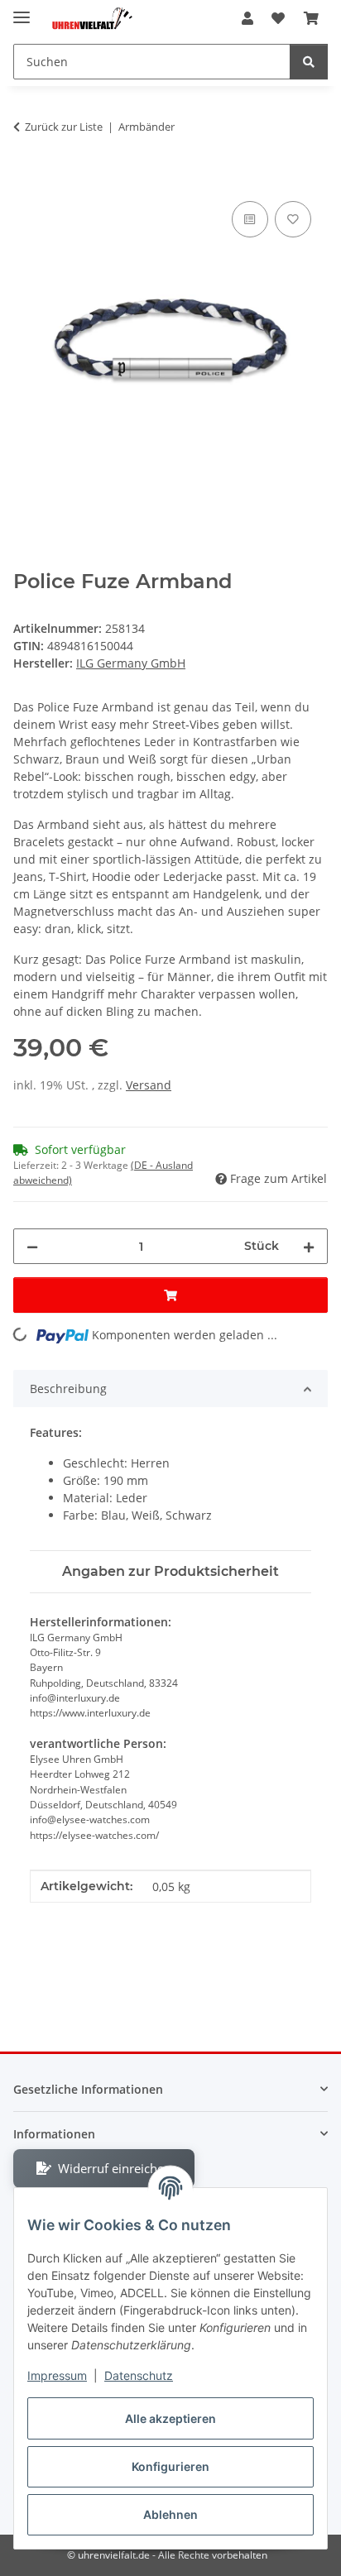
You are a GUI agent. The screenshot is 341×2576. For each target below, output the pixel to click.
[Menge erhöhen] (309, 1246)
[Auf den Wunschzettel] (293, 219)
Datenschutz (139, 2375)
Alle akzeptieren (170, 2418)
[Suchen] (309, 62)
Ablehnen (170, 2514)
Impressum (57, 2375)
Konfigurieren (170, 2466)
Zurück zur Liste (64, 127)
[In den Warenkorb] (26, 179)
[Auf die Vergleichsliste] (250, 219)
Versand (149, 1085)
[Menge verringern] (32, 1246)
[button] (247, 18)
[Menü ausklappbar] (22, 10)
